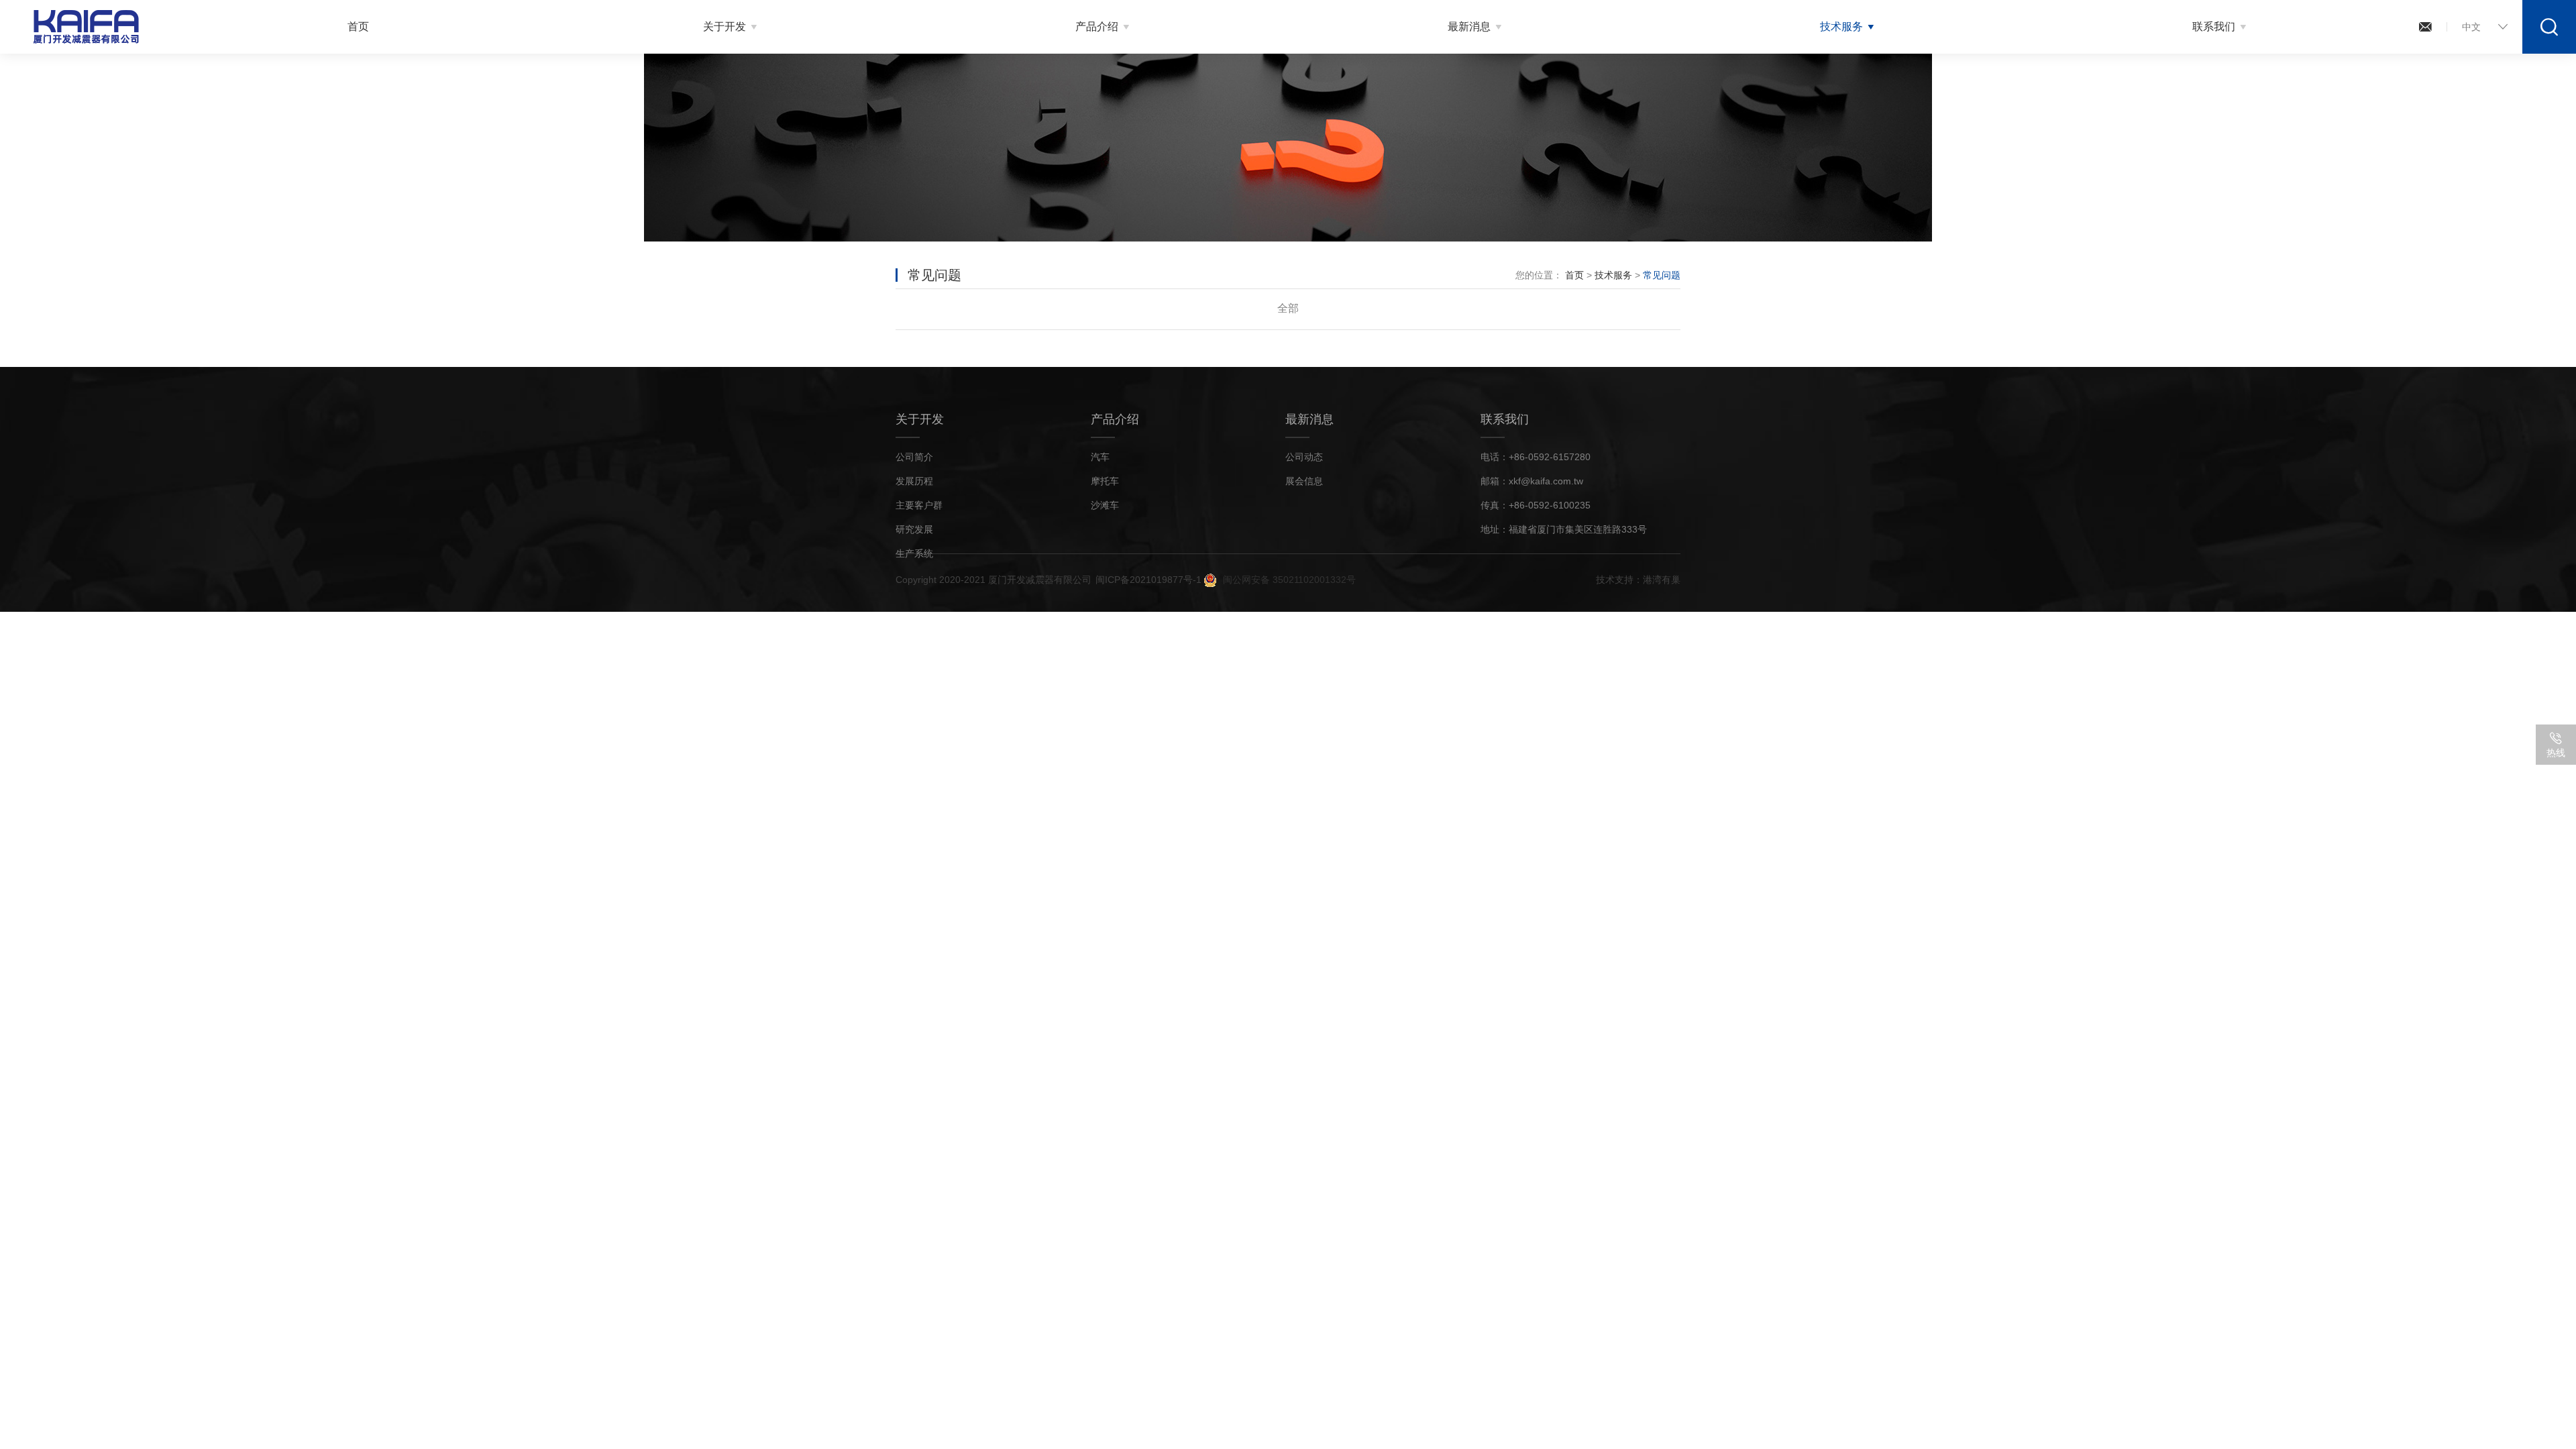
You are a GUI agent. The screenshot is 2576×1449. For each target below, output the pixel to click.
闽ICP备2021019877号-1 (1148, 580)
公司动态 (1304, 457)
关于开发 (724, 26)
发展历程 (914, 481)
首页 (358, 26)
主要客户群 (919, 505)
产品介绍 (1097, 26)
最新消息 (1469, 26)
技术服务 (1841, 26)
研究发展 (914, 529)
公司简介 (914, 457)
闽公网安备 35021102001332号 (1289, 580)
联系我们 (2214, 26)
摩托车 (1105, 481)
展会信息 (1304, 481)
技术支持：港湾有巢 (1638, 580)
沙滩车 (1105, 505)
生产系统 (914, 553)
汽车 (1100, 457)
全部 (1288, 308)
